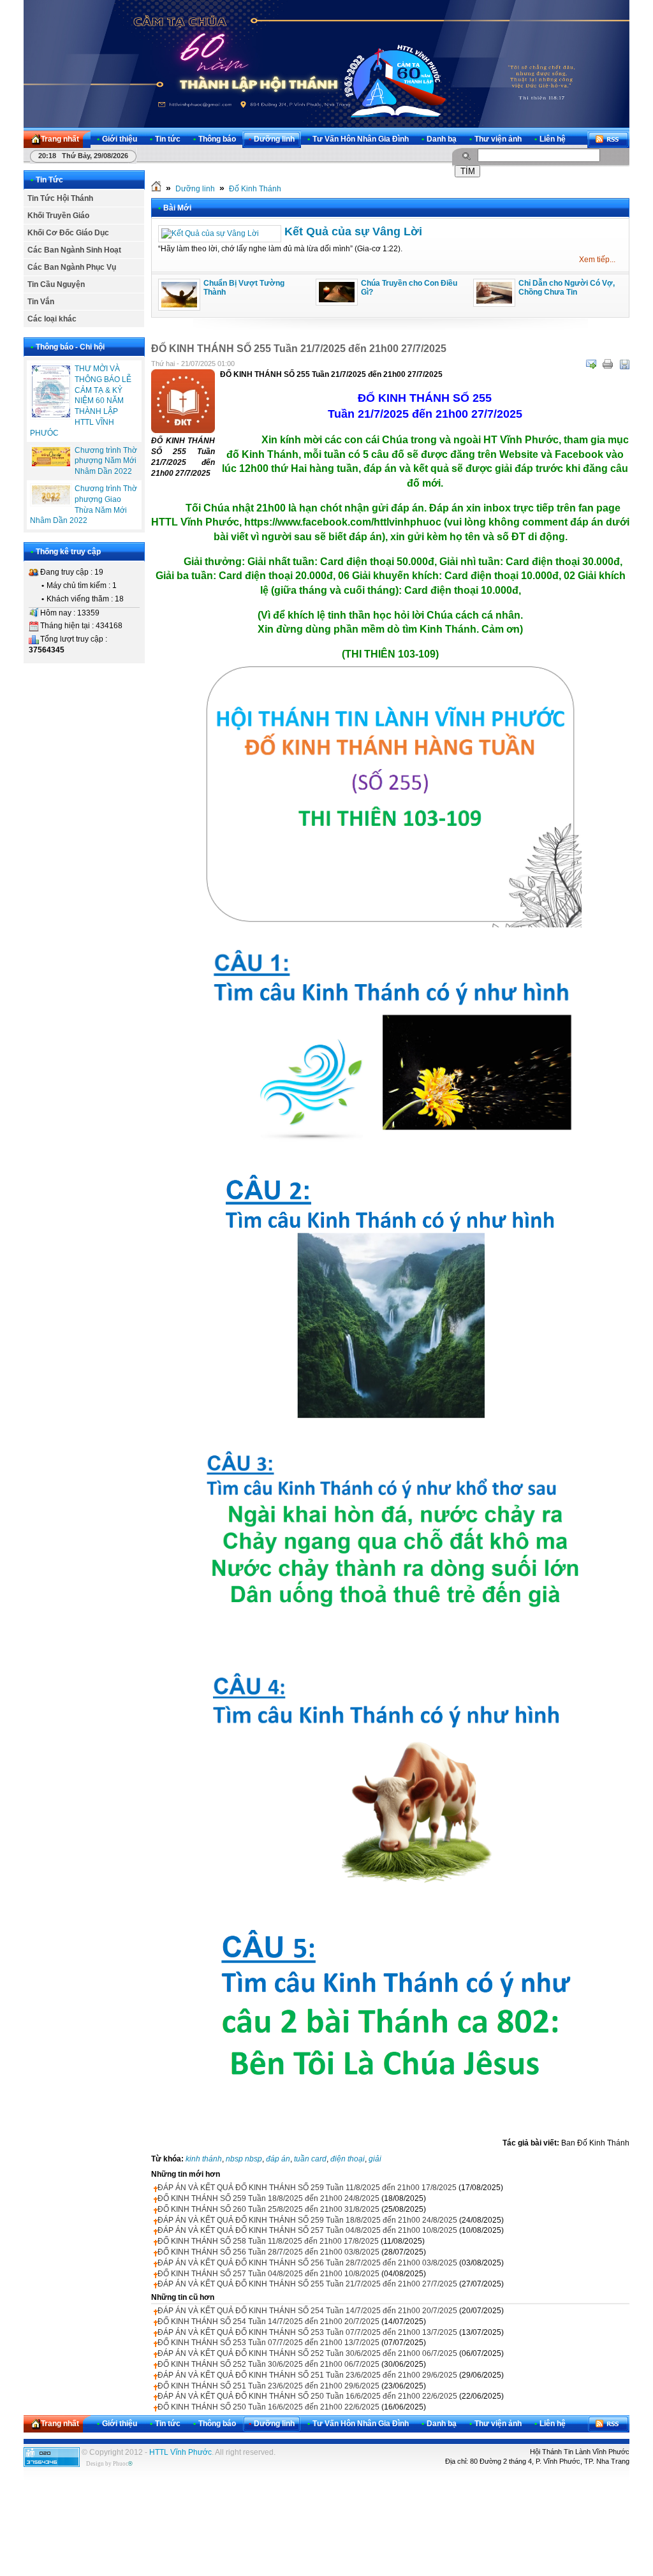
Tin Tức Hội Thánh (60, 198)
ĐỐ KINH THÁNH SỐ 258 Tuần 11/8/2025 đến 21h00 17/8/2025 (268, 2241)
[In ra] (608, 364)
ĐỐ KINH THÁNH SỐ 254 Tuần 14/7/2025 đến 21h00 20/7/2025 (268, 2322)
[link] (343, 522)
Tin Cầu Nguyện (56, 284)
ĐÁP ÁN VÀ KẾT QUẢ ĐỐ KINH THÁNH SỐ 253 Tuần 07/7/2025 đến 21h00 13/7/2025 (307, 2332)
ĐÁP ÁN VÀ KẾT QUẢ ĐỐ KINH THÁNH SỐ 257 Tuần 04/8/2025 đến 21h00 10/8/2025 (307, 2230)
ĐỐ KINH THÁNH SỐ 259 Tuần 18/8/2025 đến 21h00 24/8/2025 (268, 2198)
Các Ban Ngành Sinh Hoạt (74, 250)
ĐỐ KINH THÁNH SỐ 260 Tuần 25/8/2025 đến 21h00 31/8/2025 (268, 2209)
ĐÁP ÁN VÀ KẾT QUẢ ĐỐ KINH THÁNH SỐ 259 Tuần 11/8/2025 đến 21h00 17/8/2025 (307, 2188)
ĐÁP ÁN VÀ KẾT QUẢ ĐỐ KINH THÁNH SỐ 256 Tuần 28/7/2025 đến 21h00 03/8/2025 (307, 2263)
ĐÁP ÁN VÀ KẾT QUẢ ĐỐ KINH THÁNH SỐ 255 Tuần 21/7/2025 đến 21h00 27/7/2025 (307, 2284)
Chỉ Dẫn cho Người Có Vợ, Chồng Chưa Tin (567, 288)
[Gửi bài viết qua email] (591, 364)
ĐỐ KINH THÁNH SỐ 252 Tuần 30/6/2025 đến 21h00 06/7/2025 (268, 2364)
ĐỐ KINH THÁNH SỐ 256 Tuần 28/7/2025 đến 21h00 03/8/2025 (268, 2252)
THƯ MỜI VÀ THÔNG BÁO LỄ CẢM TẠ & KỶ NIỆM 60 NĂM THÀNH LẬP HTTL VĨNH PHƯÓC (81, 401)
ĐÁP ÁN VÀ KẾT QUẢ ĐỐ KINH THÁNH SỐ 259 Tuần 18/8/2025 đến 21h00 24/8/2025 (307, 2220)
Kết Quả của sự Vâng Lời (353, 232)
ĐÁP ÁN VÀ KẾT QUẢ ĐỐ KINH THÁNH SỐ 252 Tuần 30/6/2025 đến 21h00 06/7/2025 (307, 2353)
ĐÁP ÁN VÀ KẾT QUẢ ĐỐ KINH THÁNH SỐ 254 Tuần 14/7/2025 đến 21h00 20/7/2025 (307, 2311)
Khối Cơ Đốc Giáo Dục (68, 233)
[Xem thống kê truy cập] (52, 2464)
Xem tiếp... (597, 260)
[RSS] (608, 139)
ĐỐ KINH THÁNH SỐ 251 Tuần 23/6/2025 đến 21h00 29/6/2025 (268, 2386)
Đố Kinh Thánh (255, 189)
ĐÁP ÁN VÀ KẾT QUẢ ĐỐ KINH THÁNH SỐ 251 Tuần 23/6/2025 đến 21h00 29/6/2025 (307, 2375)
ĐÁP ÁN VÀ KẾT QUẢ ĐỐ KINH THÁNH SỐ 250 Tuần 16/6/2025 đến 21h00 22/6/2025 (307, 2396)
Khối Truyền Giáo (58, 216)
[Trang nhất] (156, 189)
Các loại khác (52, 319)
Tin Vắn (41, 302)
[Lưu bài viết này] (624, 364)
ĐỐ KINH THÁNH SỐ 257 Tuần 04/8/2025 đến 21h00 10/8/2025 (268, 2274)
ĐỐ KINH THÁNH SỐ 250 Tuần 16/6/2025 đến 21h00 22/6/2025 (268, 2407)
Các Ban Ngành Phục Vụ (72, 267)
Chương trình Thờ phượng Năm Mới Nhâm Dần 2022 (106, 461)
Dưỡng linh (195, 189)
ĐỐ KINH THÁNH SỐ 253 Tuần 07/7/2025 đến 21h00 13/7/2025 (268, 2343)
